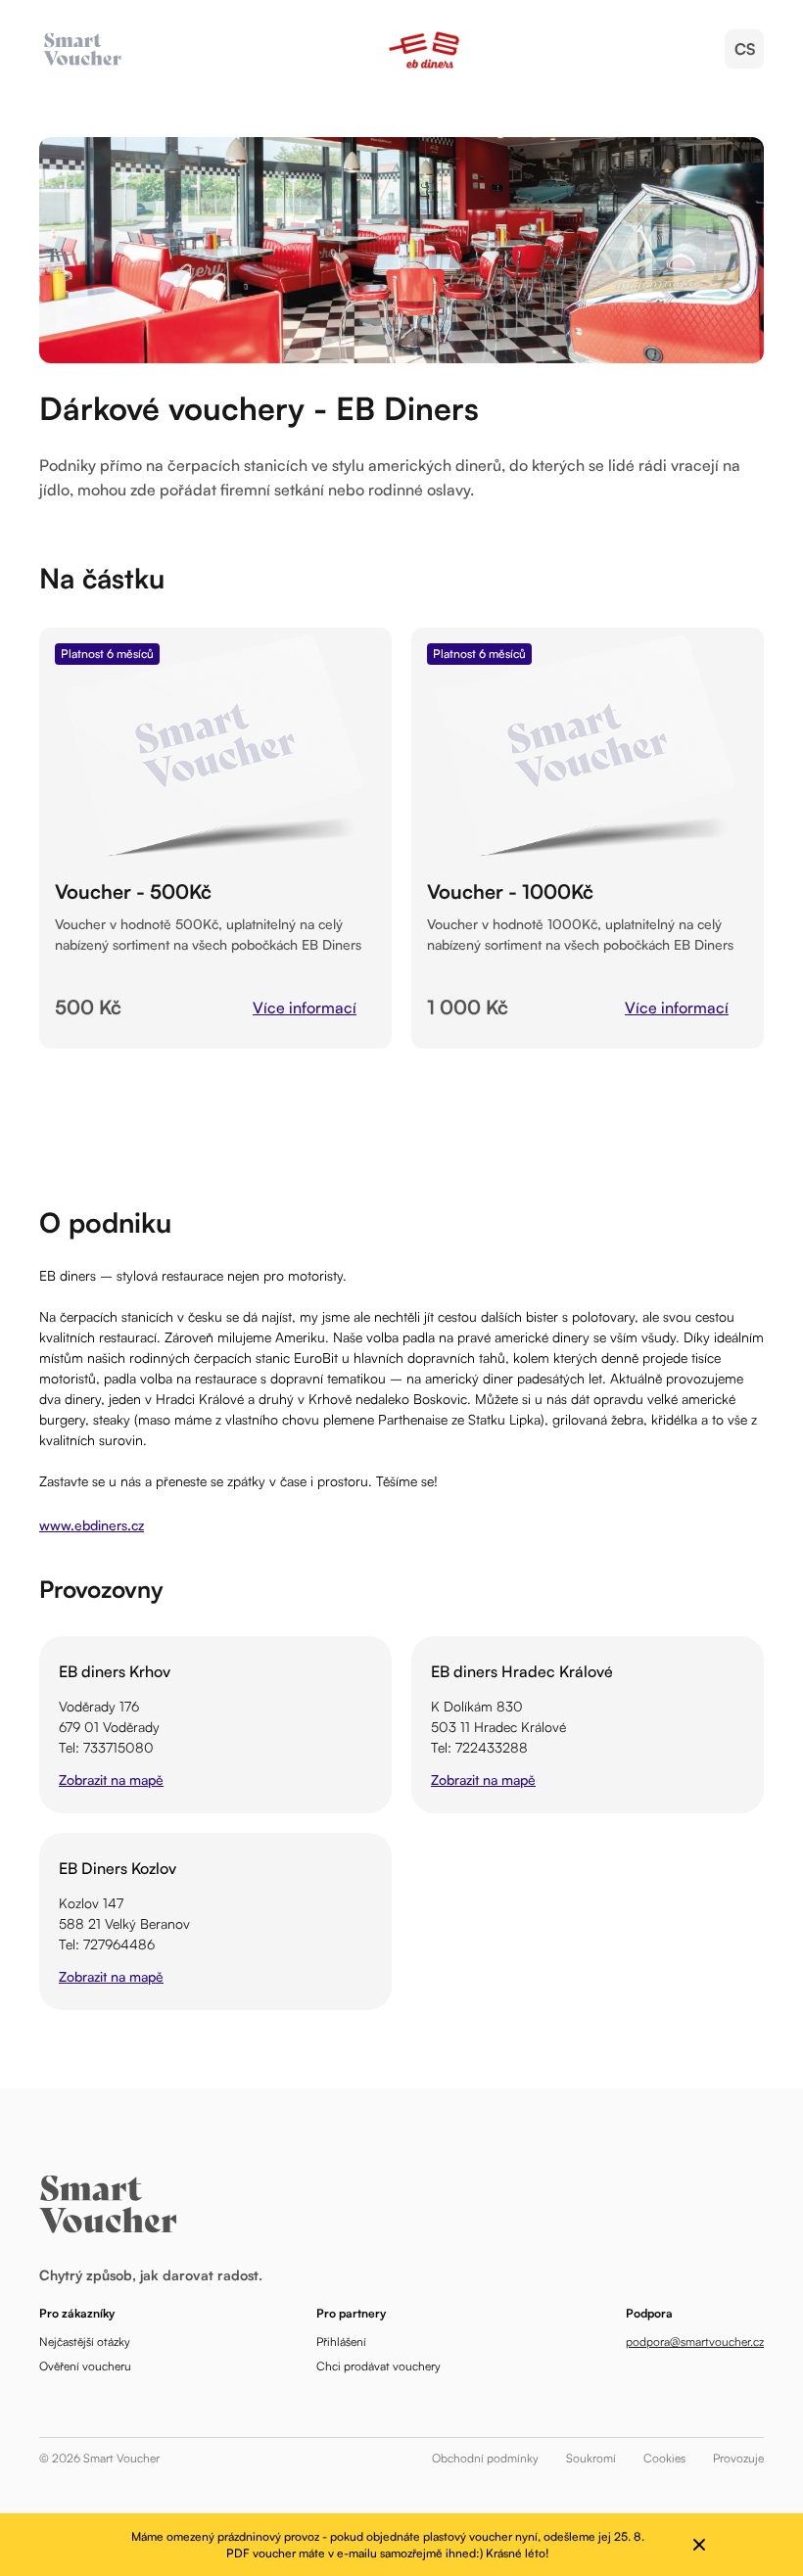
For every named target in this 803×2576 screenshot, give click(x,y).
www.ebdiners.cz (92, 1525)
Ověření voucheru (85, 2366)
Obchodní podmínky (485, 2458)
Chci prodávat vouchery (378, 2366)
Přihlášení (341, 2342)
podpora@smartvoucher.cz (695, 2342)
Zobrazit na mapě (111, 1780)
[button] (744, 49)
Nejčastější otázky (85, 2342)
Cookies (664, 2458)
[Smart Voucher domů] (425, 49)
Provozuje (738, 2458)
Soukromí (591, 2458)
